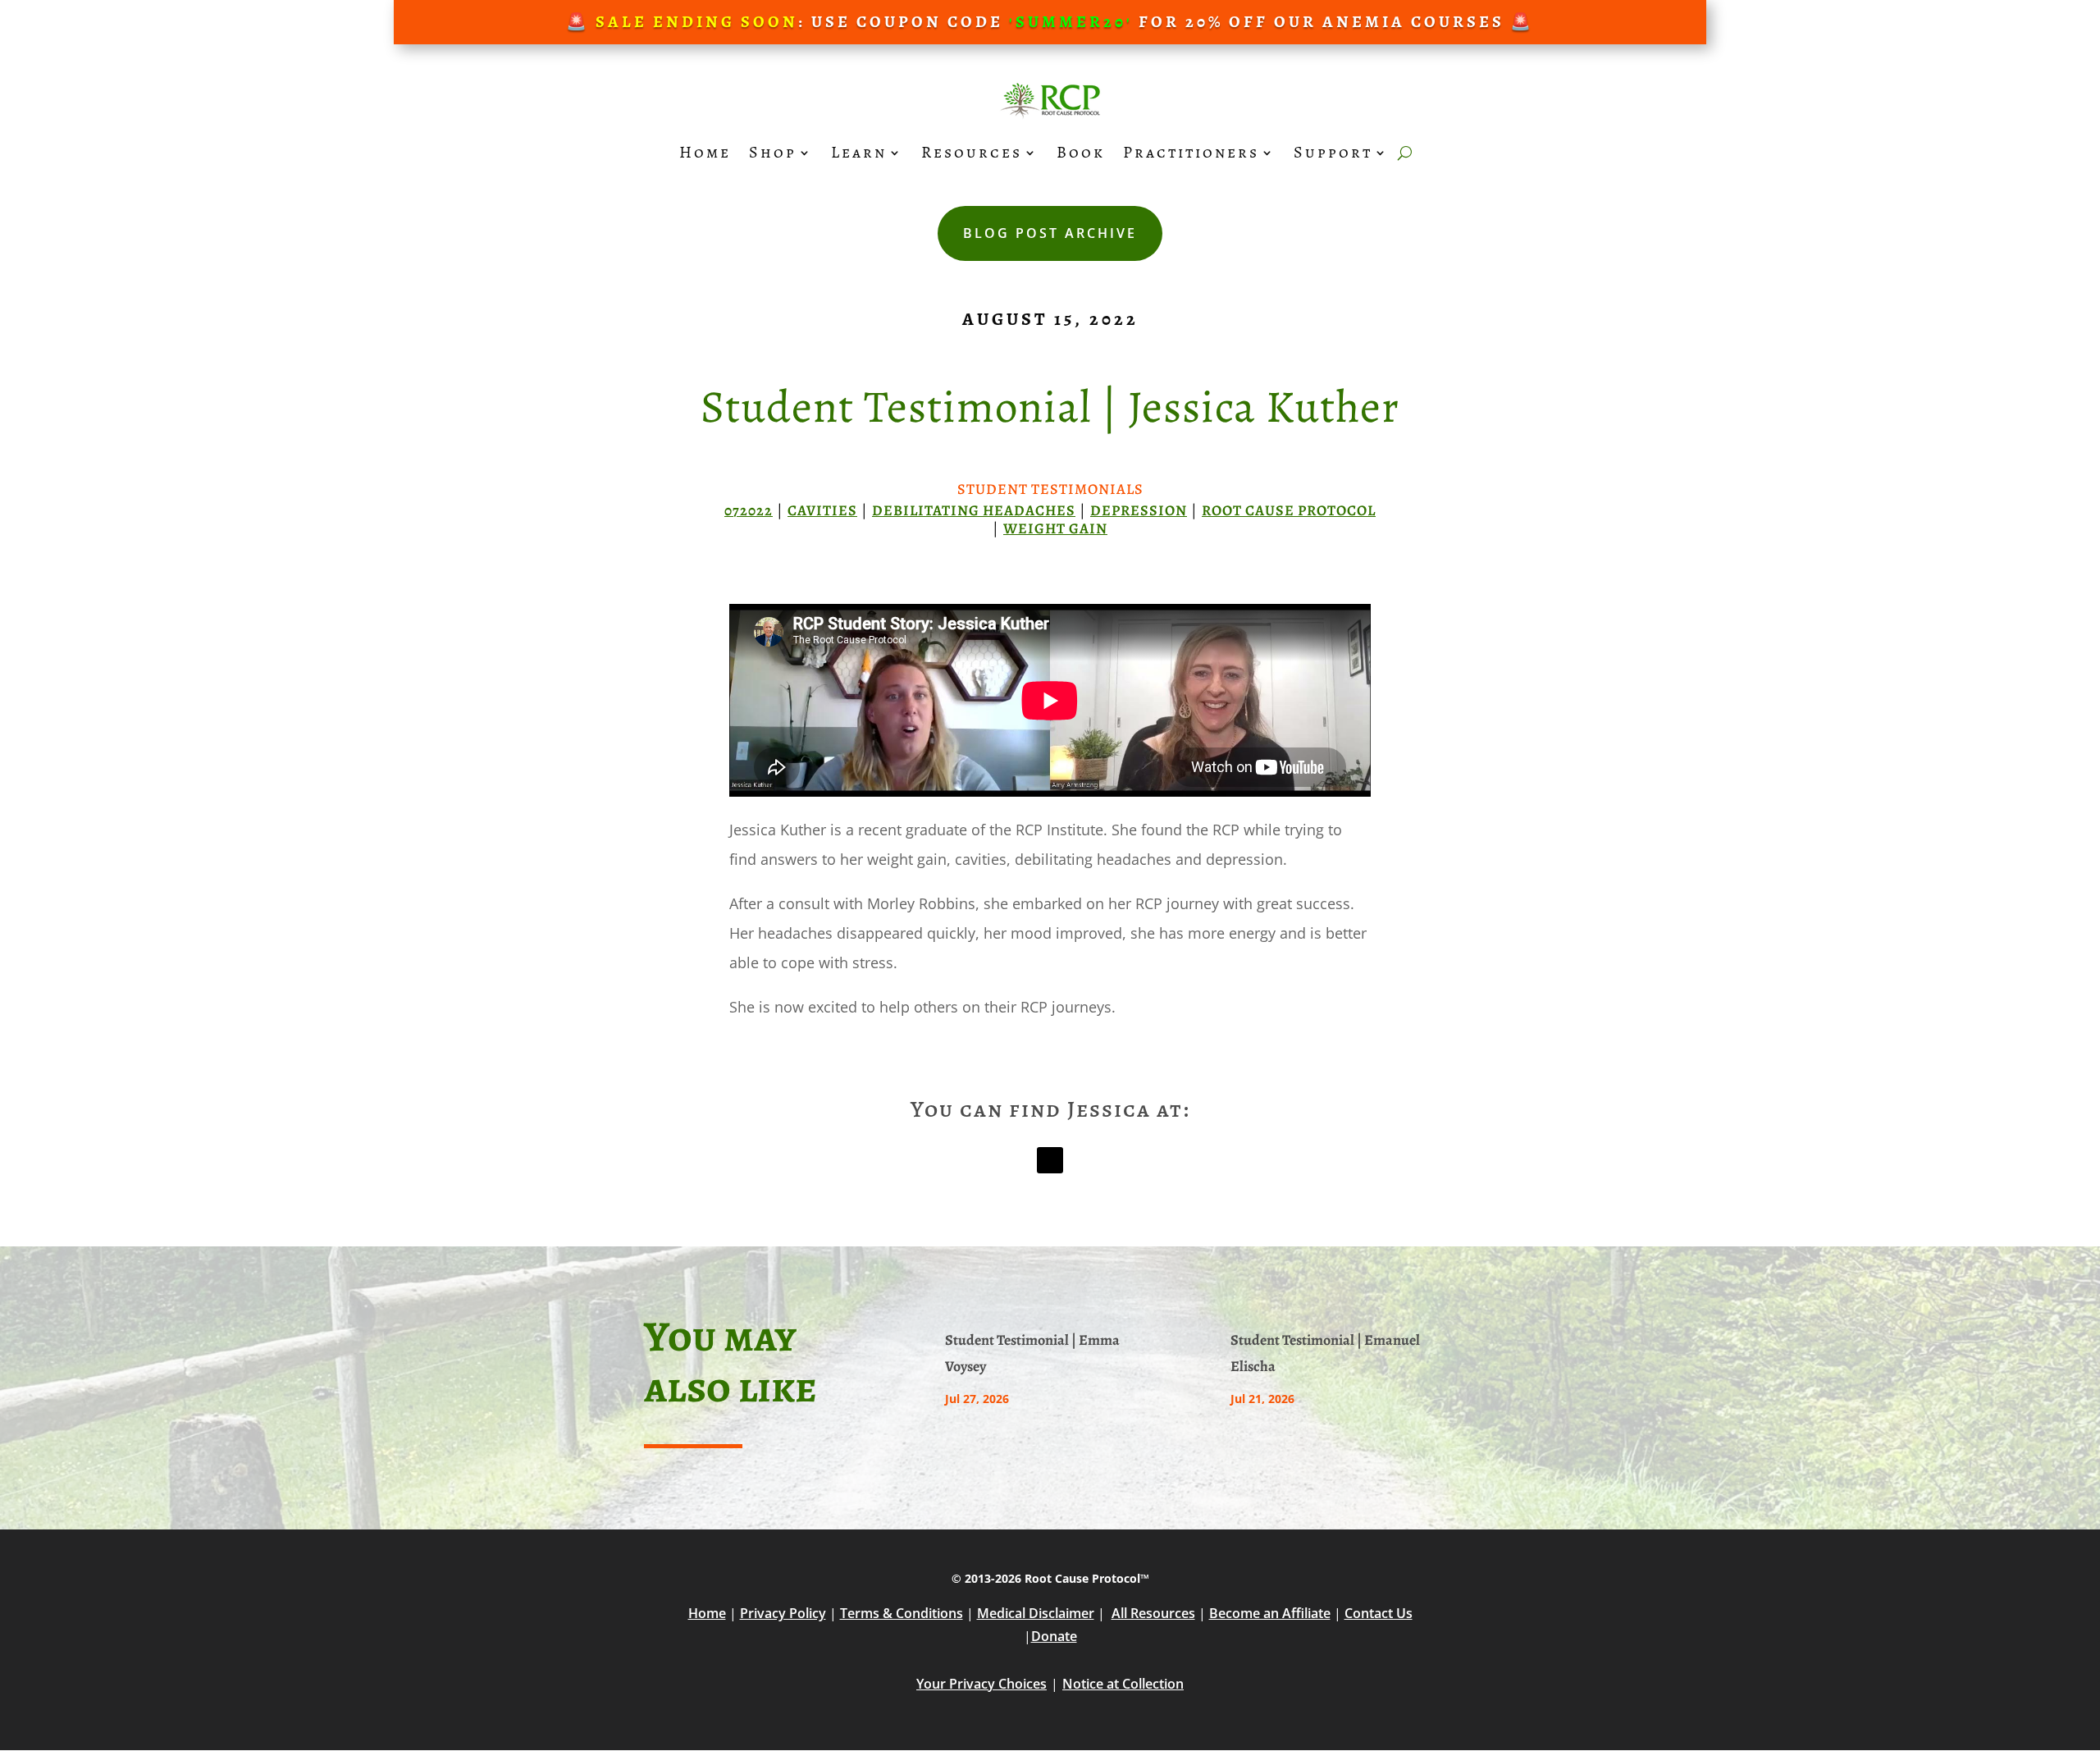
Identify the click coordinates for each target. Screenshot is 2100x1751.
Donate (1054, 1636)
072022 (749, 510)
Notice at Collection (1123, 1684)
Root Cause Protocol (1289, 510)
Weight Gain (1055, 528)
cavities (822, 510)
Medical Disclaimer (1036, 1613)
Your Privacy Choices (982, 1684)
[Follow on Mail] (1050, 1160)
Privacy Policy (783, 1613)
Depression (1139, 510)
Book (1081, 152)
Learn (859, 152)
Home (705, 152)
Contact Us (1379, 1613)
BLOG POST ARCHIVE (1050, 233)
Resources (972, 152)
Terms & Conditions (902, 1613)
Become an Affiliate (1270, 1613)
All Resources (1153, 1613)
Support (1333, 152)
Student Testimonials (1050, 489)
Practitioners (1191, 152)
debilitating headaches (974, 510)
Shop (773, 152)
